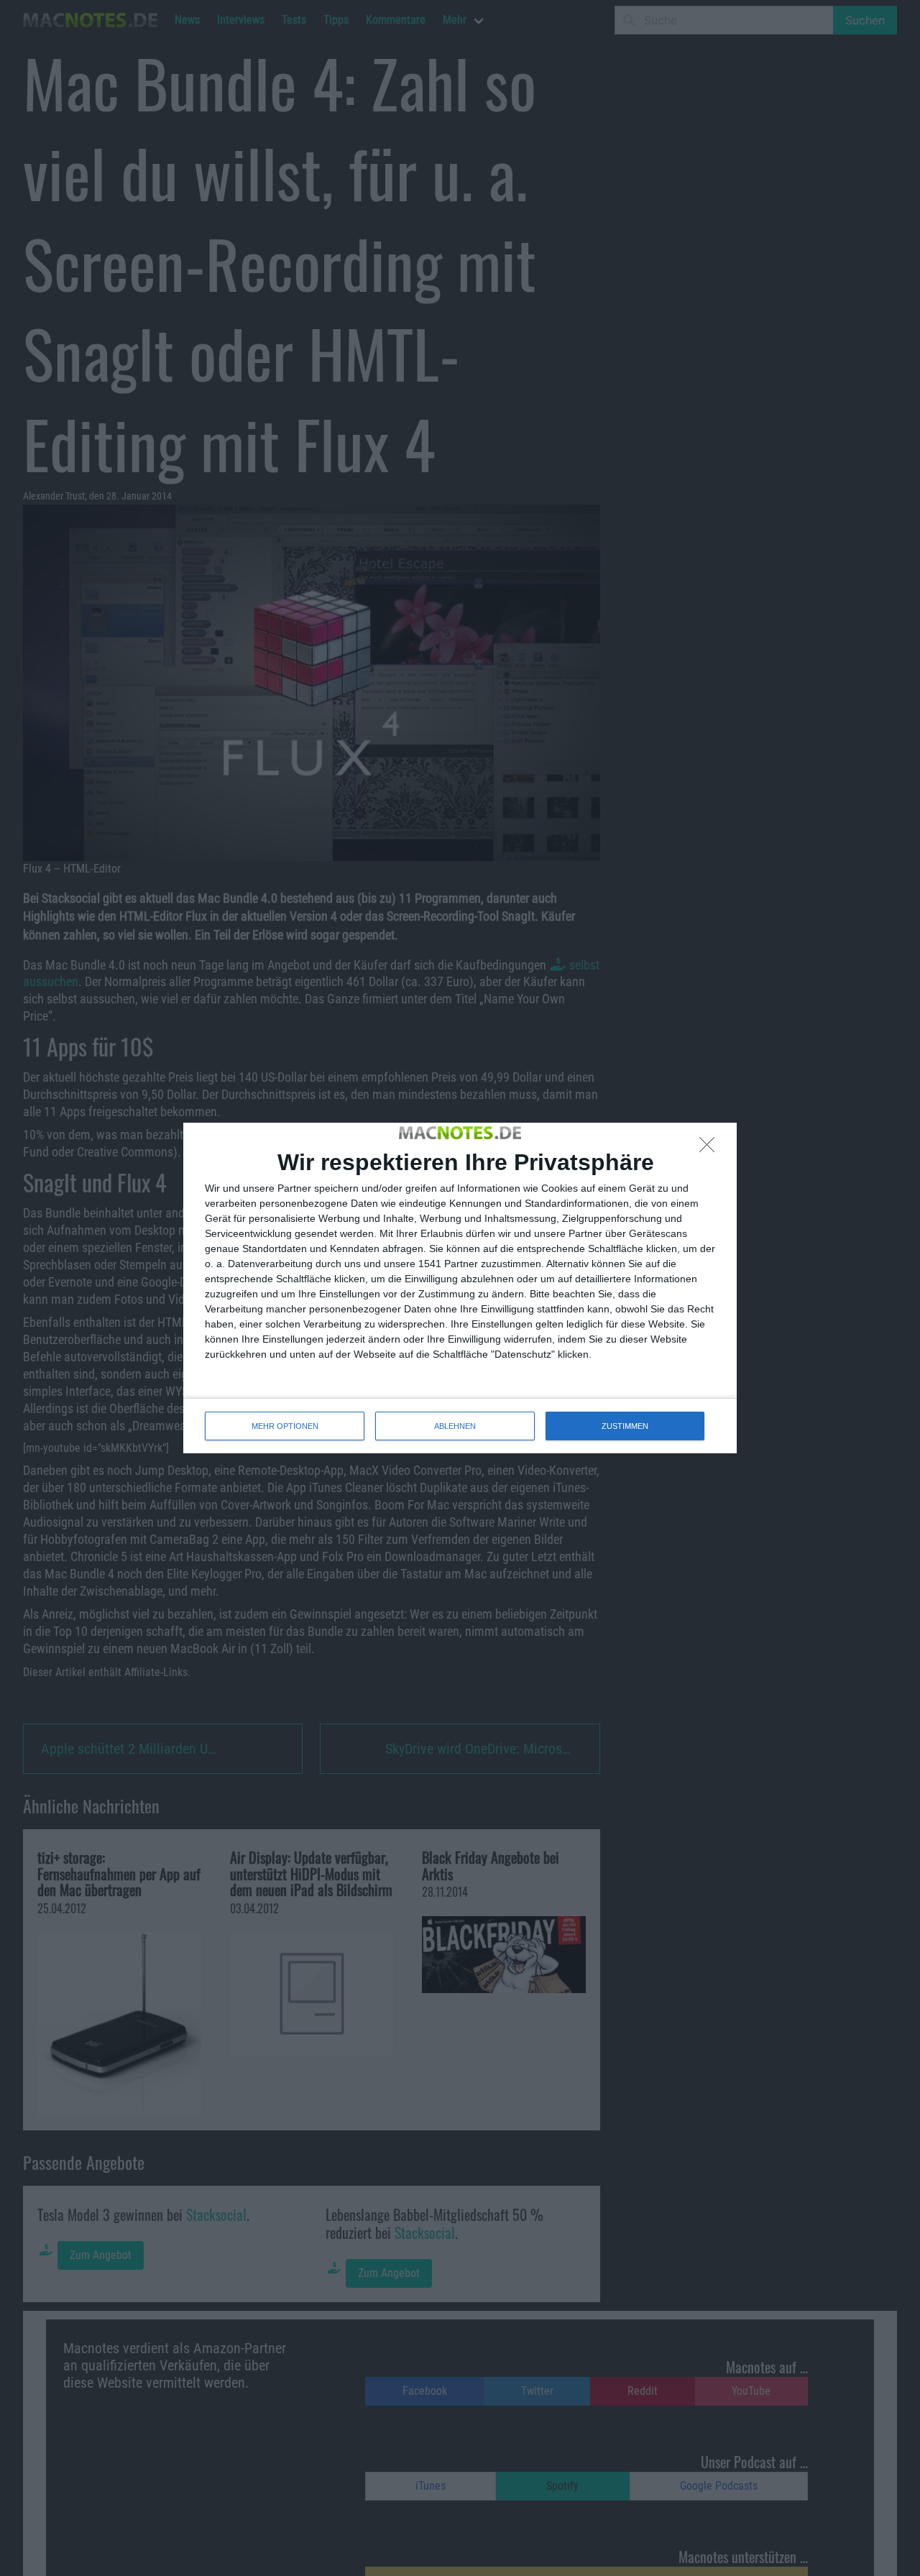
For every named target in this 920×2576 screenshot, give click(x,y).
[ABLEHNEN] (711, 1149)
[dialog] (460, 1288)
